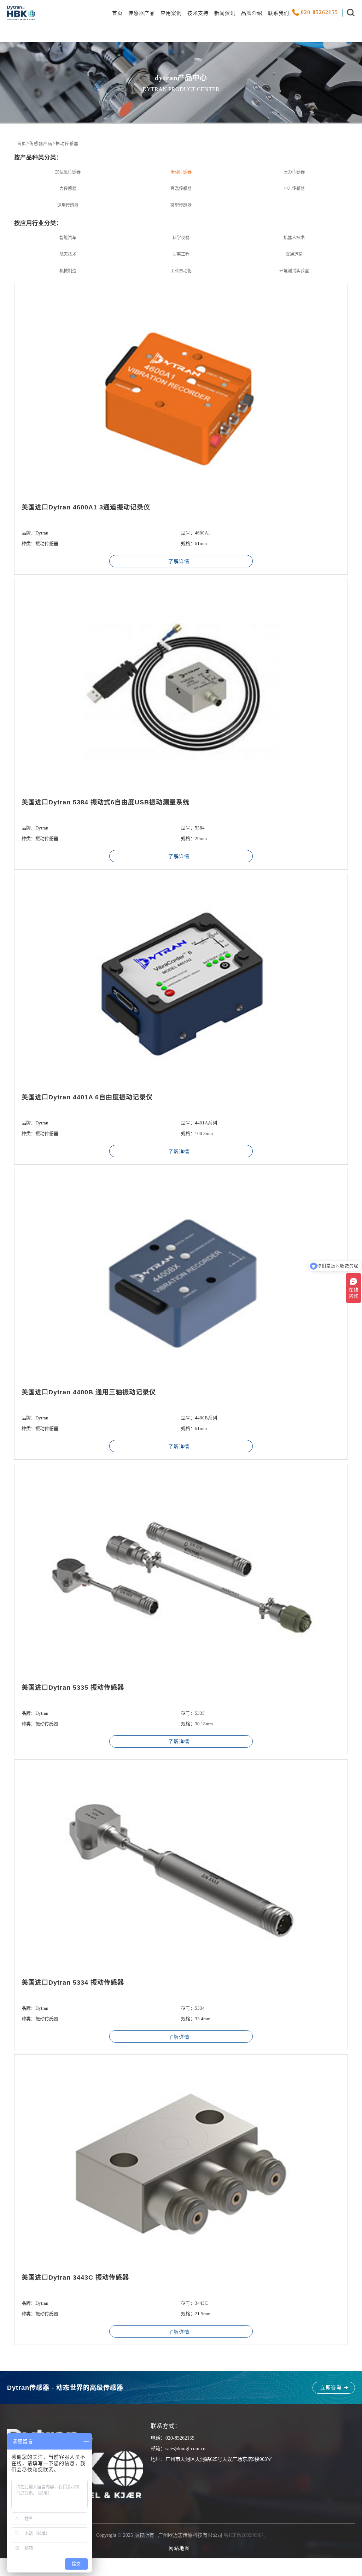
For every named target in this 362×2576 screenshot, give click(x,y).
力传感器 (68, 189)
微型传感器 (181, 205)
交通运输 (294, 254)
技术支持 (198, 13)
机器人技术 (294, 238)
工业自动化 (181, 271)
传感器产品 (142, 13)
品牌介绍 (252, 13)
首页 (117, 13)
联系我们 (279, 13)
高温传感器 (181, 189)
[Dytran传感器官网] (21, 18)
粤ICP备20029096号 (245, 2535)
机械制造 (68, 271)
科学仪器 (181, 238)
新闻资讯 (225, 13)
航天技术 (68, 254)
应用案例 (171, 13)
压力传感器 (294, 172)
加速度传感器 (68, 172)
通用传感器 (68, 205)
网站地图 (179, 2548)
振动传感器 (67, 144)
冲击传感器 (294, 189)
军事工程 (181, 254)
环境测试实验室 (294, 271)
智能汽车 (68, 238)
